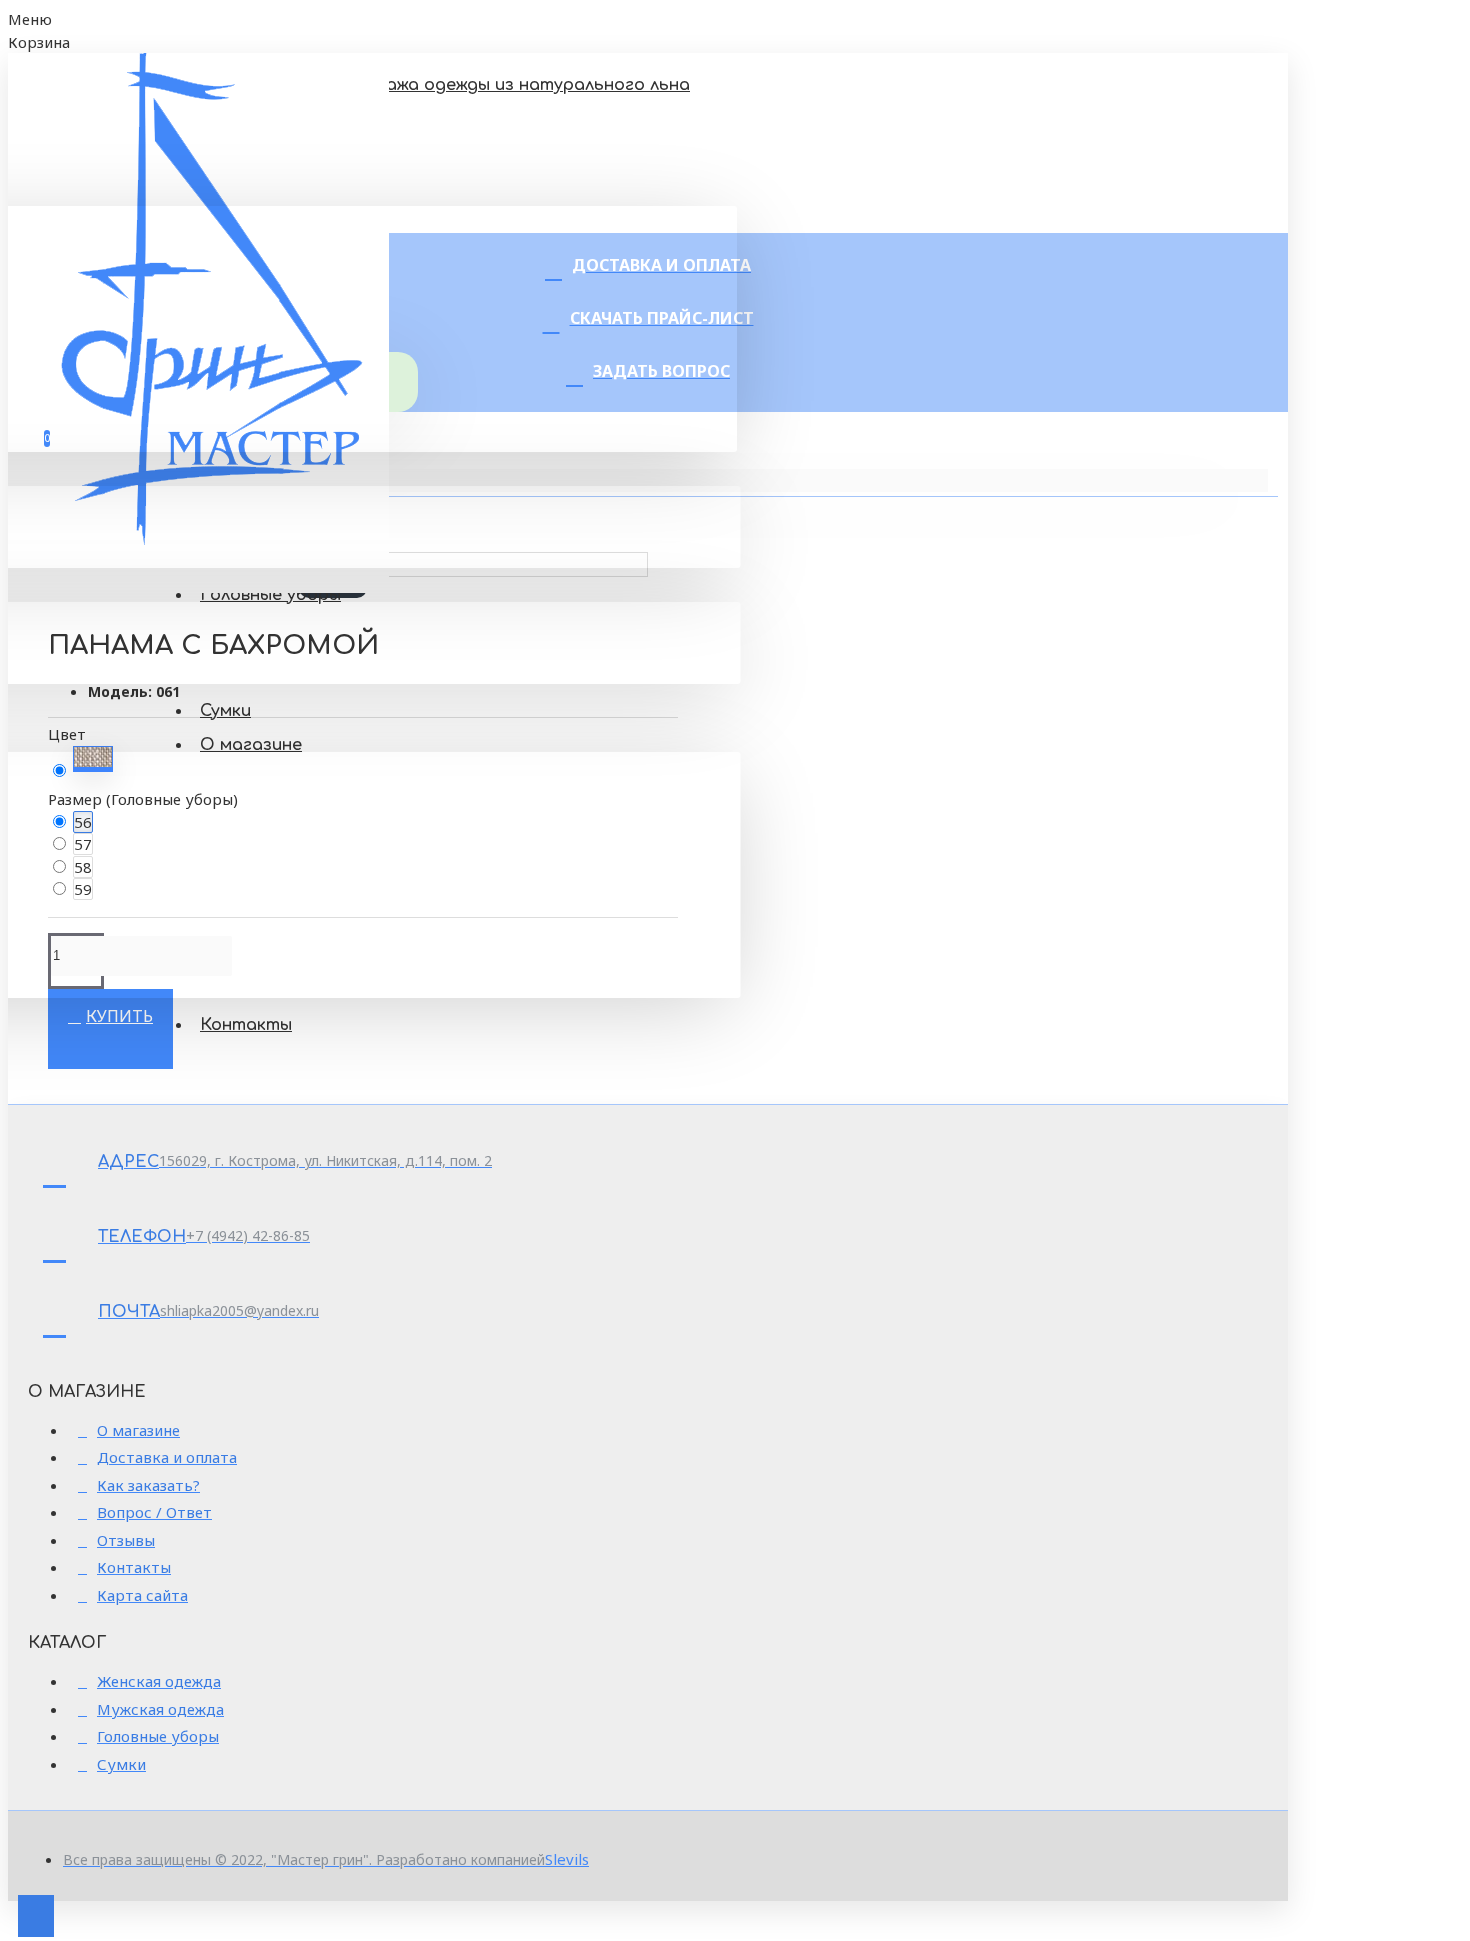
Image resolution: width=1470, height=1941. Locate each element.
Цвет (67, 734)
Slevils (567, 1859)
